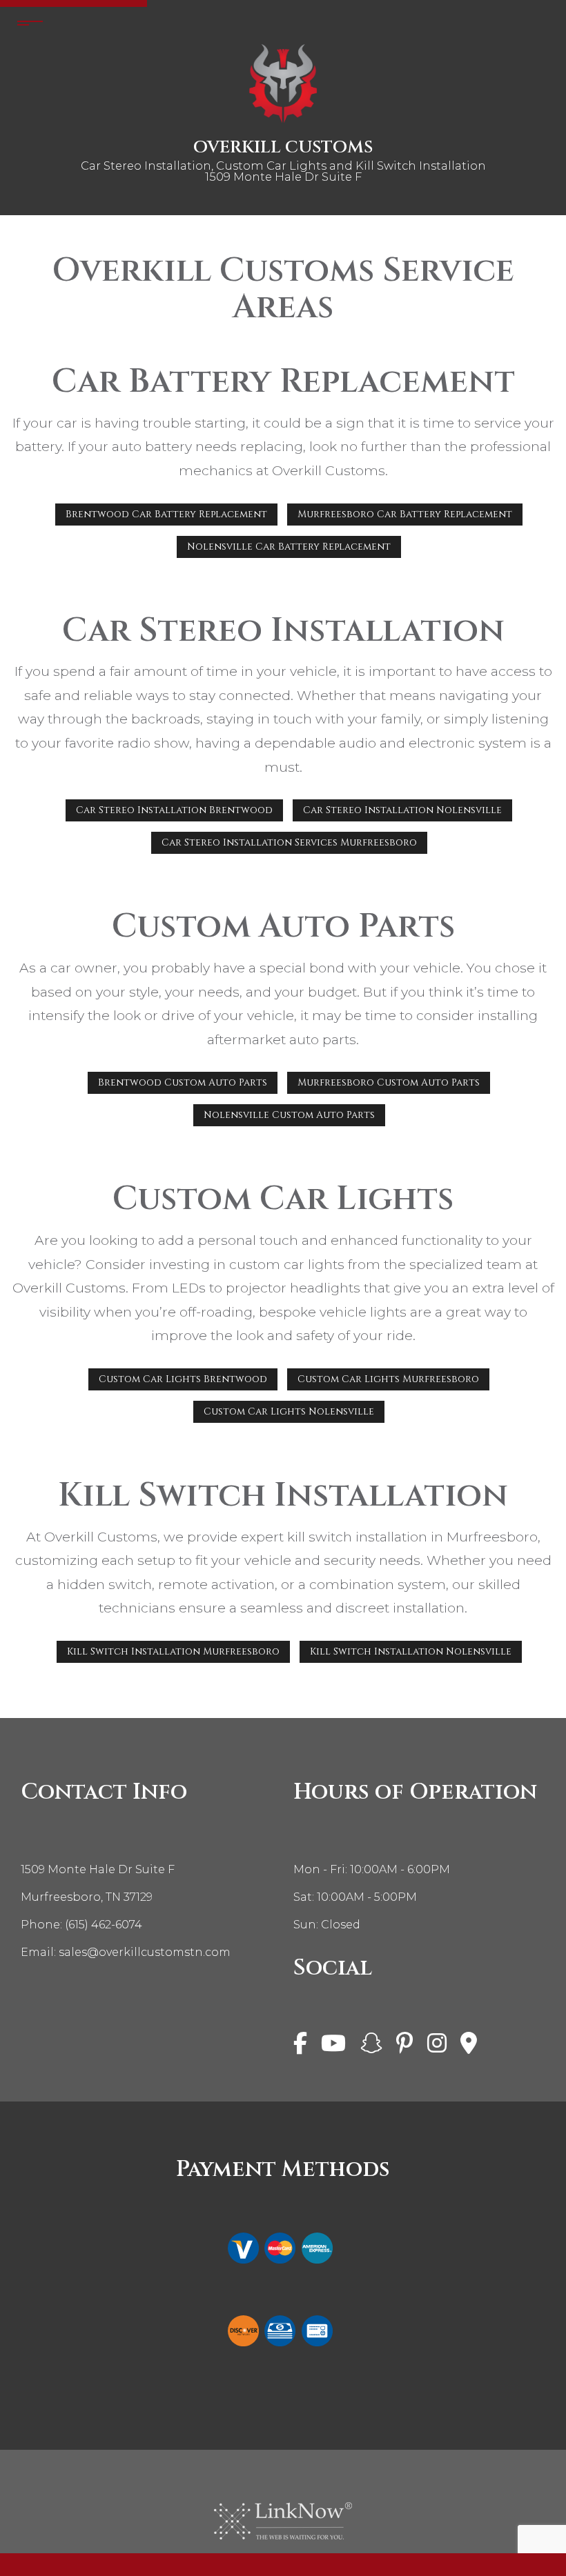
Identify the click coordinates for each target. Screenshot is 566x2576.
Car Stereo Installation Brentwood (174, 810)
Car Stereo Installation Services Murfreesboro (289, 842)
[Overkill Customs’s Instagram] (437, 2048)
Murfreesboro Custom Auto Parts (389, 1082)
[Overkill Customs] (283, 83)
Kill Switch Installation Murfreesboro (173, 1651)
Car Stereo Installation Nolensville (402, 810)
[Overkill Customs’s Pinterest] (404, 2048)
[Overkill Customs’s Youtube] (333, 2048)
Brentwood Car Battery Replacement (166, 514)
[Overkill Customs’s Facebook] (300, 2048)
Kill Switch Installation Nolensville (411, 1651)
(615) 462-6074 (104, 1925)
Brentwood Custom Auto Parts (183, 1082)
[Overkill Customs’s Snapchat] (371, 2048)
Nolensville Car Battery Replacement (289, 547)
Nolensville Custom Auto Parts (289, 1115)
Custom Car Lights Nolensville (289, 1411)
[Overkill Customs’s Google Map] (469, 2048)
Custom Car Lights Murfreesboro (388, 1379)
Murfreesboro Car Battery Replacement (405, 514)
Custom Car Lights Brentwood (183, 1379)
